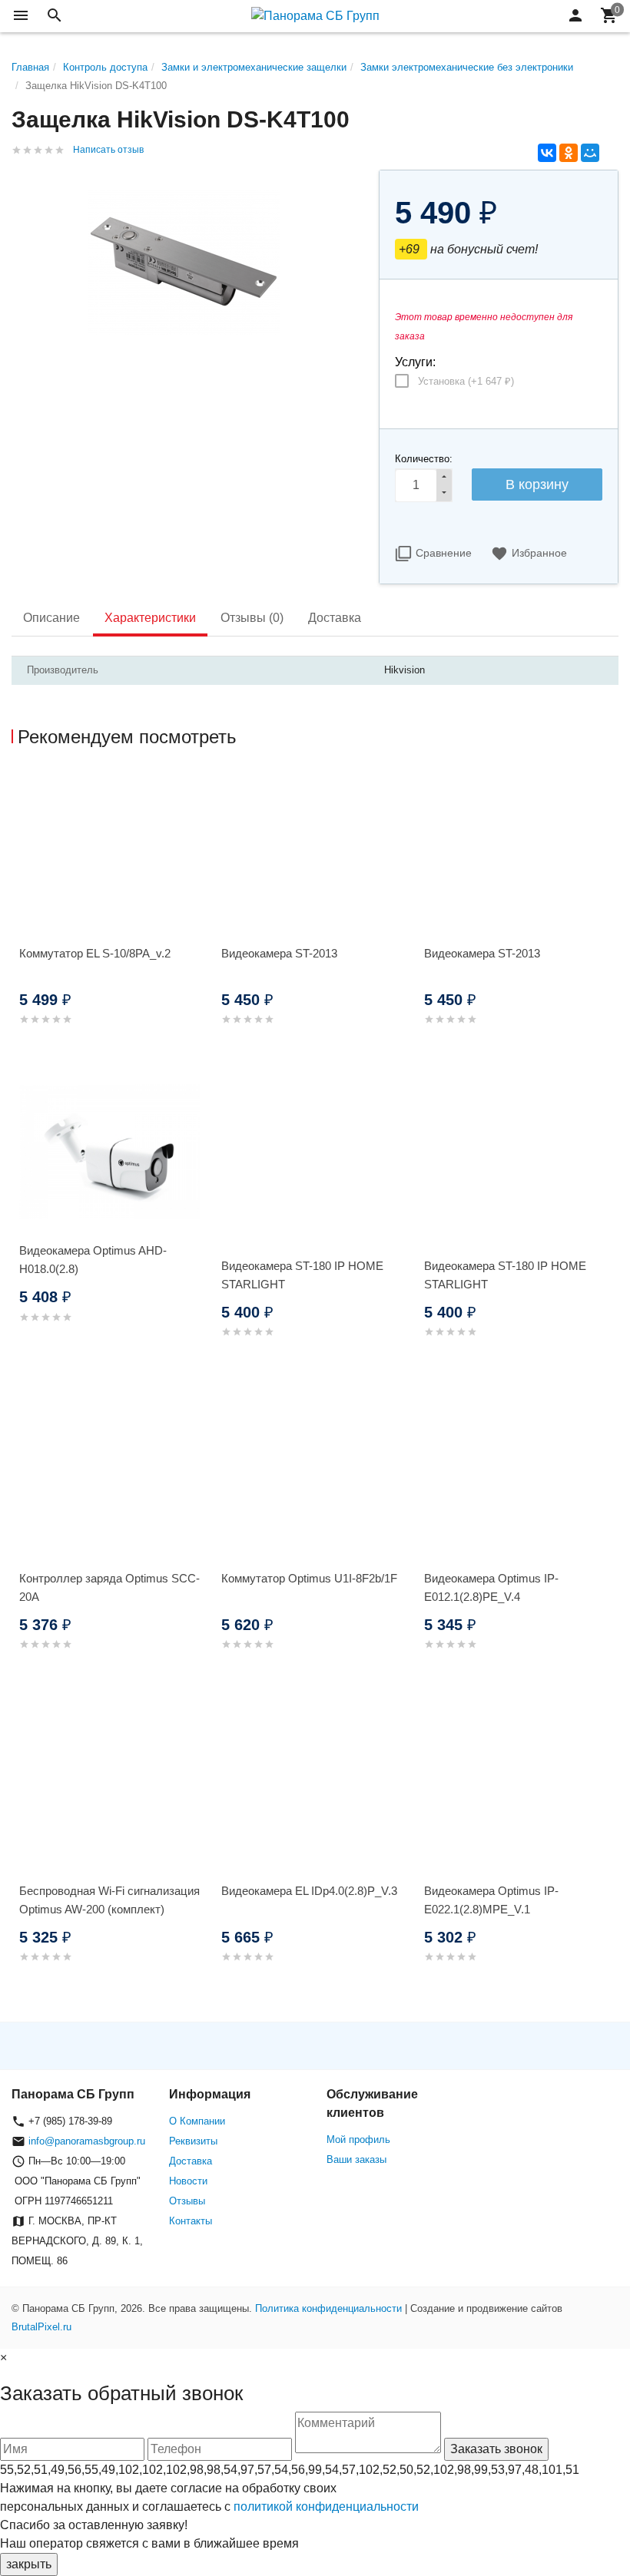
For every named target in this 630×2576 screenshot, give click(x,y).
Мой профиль (358, 2140)
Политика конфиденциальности (328, 2308)
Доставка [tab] (335, 618)
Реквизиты (193, 2141)
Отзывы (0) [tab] (252, 618)
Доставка (191, 2161)
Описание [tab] (51, 618)
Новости (188, 2181)
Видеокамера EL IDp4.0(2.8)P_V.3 (309, 1891)
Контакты (191, 2221)
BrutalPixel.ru (41, 2327)
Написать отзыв (108, 150)
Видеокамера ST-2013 (279, 953)
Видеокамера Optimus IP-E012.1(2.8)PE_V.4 (491, 1587)
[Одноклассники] (569, 153)
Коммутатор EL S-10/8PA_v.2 (95, 953)
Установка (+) (466, 381)
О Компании (197, 2121)
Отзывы (187, 2201)
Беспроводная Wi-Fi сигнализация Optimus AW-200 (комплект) (109, 1900)
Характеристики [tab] (150, 618)
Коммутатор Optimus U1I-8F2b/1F (309, 1578)
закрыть (29, 2564)
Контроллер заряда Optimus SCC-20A (109, 1587)
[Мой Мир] (590, 153)
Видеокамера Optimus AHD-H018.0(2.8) (93, 1260)
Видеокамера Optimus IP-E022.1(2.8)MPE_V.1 (491, 1900)
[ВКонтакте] (547, 153)
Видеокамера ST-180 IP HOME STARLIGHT (302, 1275)
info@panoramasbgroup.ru (87, 2141)
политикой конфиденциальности (326, 2507)
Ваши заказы (356, 2159)
